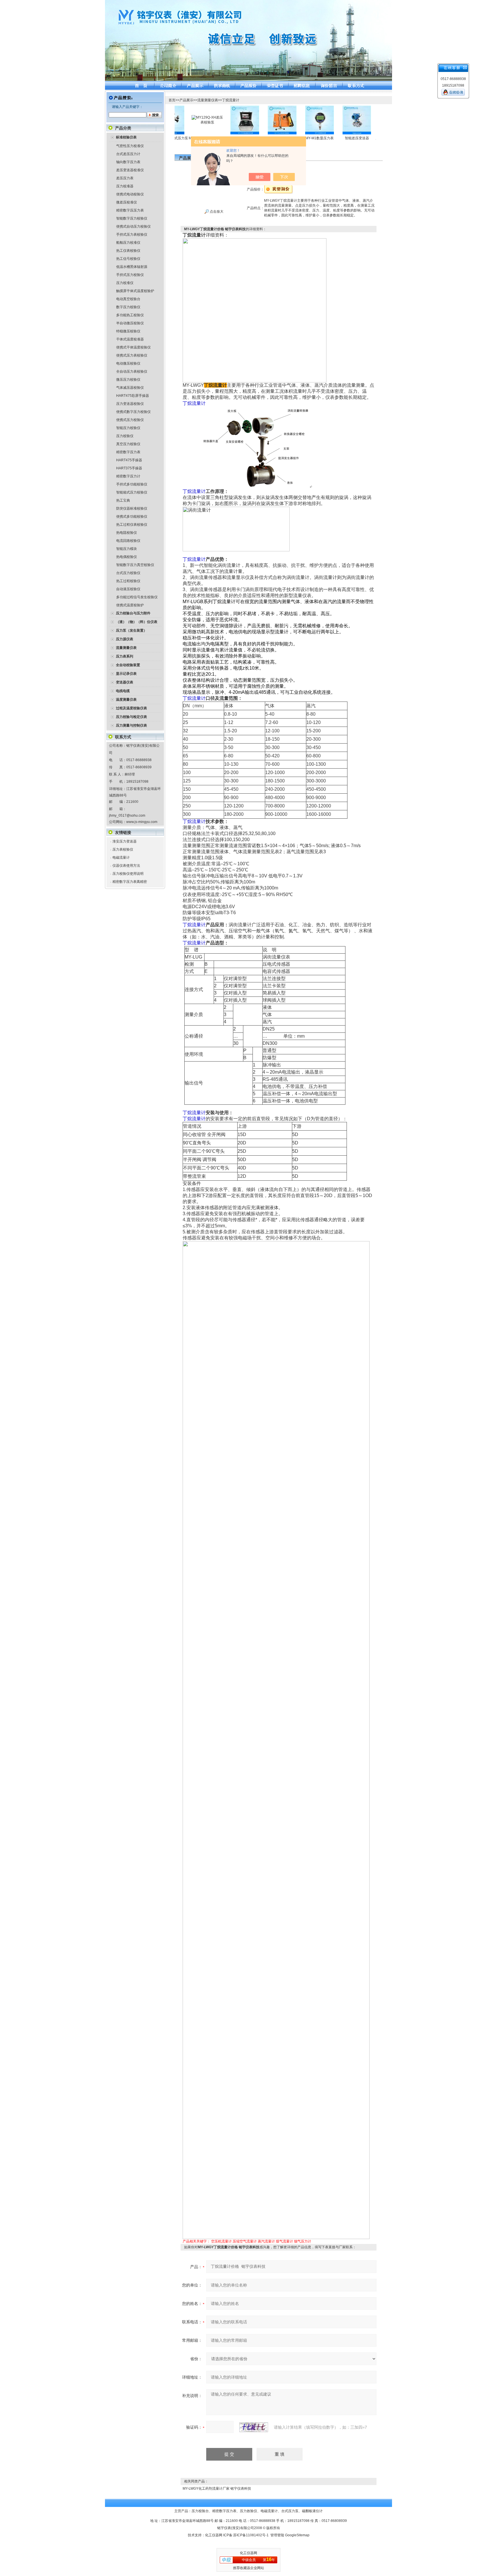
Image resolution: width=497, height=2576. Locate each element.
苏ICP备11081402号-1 (251, 2535)
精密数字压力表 (128, 452)
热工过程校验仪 (128, 581)
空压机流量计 (221, 2241)
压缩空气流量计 (245, 2241)
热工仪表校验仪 (128, 251)
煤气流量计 (284, 2241)
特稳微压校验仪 (128, 331)
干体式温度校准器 (130, 339)
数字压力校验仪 (128, 307)
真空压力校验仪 (128, 444)
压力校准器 (125, 186)
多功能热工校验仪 (130, 315)
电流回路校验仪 (128, 541)
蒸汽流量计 (266, 2241)
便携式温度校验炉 (130, 605)
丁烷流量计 (231, 100)
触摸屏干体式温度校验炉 (135, 291)
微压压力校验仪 (128, 380)
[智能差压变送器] (322, 108)
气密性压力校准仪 (130, 146)
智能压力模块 (127, 549)
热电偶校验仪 (127, 557)
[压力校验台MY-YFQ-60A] (248, 108)
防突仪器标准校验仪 (132, 508)
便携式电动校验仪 (130, 194)
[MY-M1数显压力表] (285, 108)
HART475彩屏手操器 (133, 396)
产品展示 (186, 100)
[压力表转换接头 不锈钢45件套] (360, 108)
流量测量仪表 (208, 100)
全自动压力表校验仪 (132, 371)
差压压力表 (125, 178)
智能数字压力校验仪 (132, 218)
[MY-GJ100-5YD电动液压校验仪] (210, 108)
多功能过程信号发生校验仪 (137, 597)
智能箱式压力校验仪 (132, 492)
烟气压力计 (303, 2241)
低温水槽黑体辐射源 (132, 267)
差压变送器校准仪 (130, 170)
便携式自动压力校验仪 (133, 226)
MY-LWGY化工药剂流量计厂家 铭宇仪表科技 (217, 2489)
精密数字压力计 (128, 476)
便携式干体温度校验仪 (133, 347)
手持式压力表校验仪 (132, 235)
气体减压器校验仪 (130, 388)
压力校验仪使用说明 (128, 874)
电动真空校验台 (128, 299)
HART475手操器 (129, 460)
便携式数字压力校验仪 (133, 412)
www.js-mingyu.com (142, 822)
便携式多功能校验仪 (132, 517)
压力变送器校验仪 (130, 404)
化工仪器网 (214, 2535)
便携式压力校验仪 (130, 420)
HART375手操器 (129, 468)
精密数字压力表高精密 (130, 882)
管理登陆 (277, 2535)
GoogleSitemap (297, 2535)
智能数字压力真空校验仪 (135, 565)
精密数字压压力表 (130, 210)
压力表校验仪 (123, 849)
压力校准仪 (125, 283)
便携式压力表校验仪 (132, 355)
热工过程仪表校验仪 (132, 525)
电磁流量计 (121, 858)
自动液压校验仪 (128, 589)
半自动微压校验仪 (130, 323)
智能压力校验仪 (128, 428)
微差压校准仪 (127, 202)
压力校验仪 (125, 436)
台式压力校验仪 (128, 573)
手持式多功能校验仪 (132, 484)
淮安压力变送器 (125, 841)
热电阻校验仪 (127, 533)
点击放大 (216, 212)
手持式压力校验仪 (130, 275)
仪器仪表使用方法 (126, 866)
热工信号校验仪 (128, 259)
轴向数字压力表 (128, 162)
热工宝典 (123, 500)
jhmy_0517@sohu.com (127, 816)
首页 (172, 100)
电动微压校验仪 (128, 363)
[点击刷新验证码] (254, 2427)
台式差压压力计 (128, 154)
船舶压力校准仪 (128, 243)
